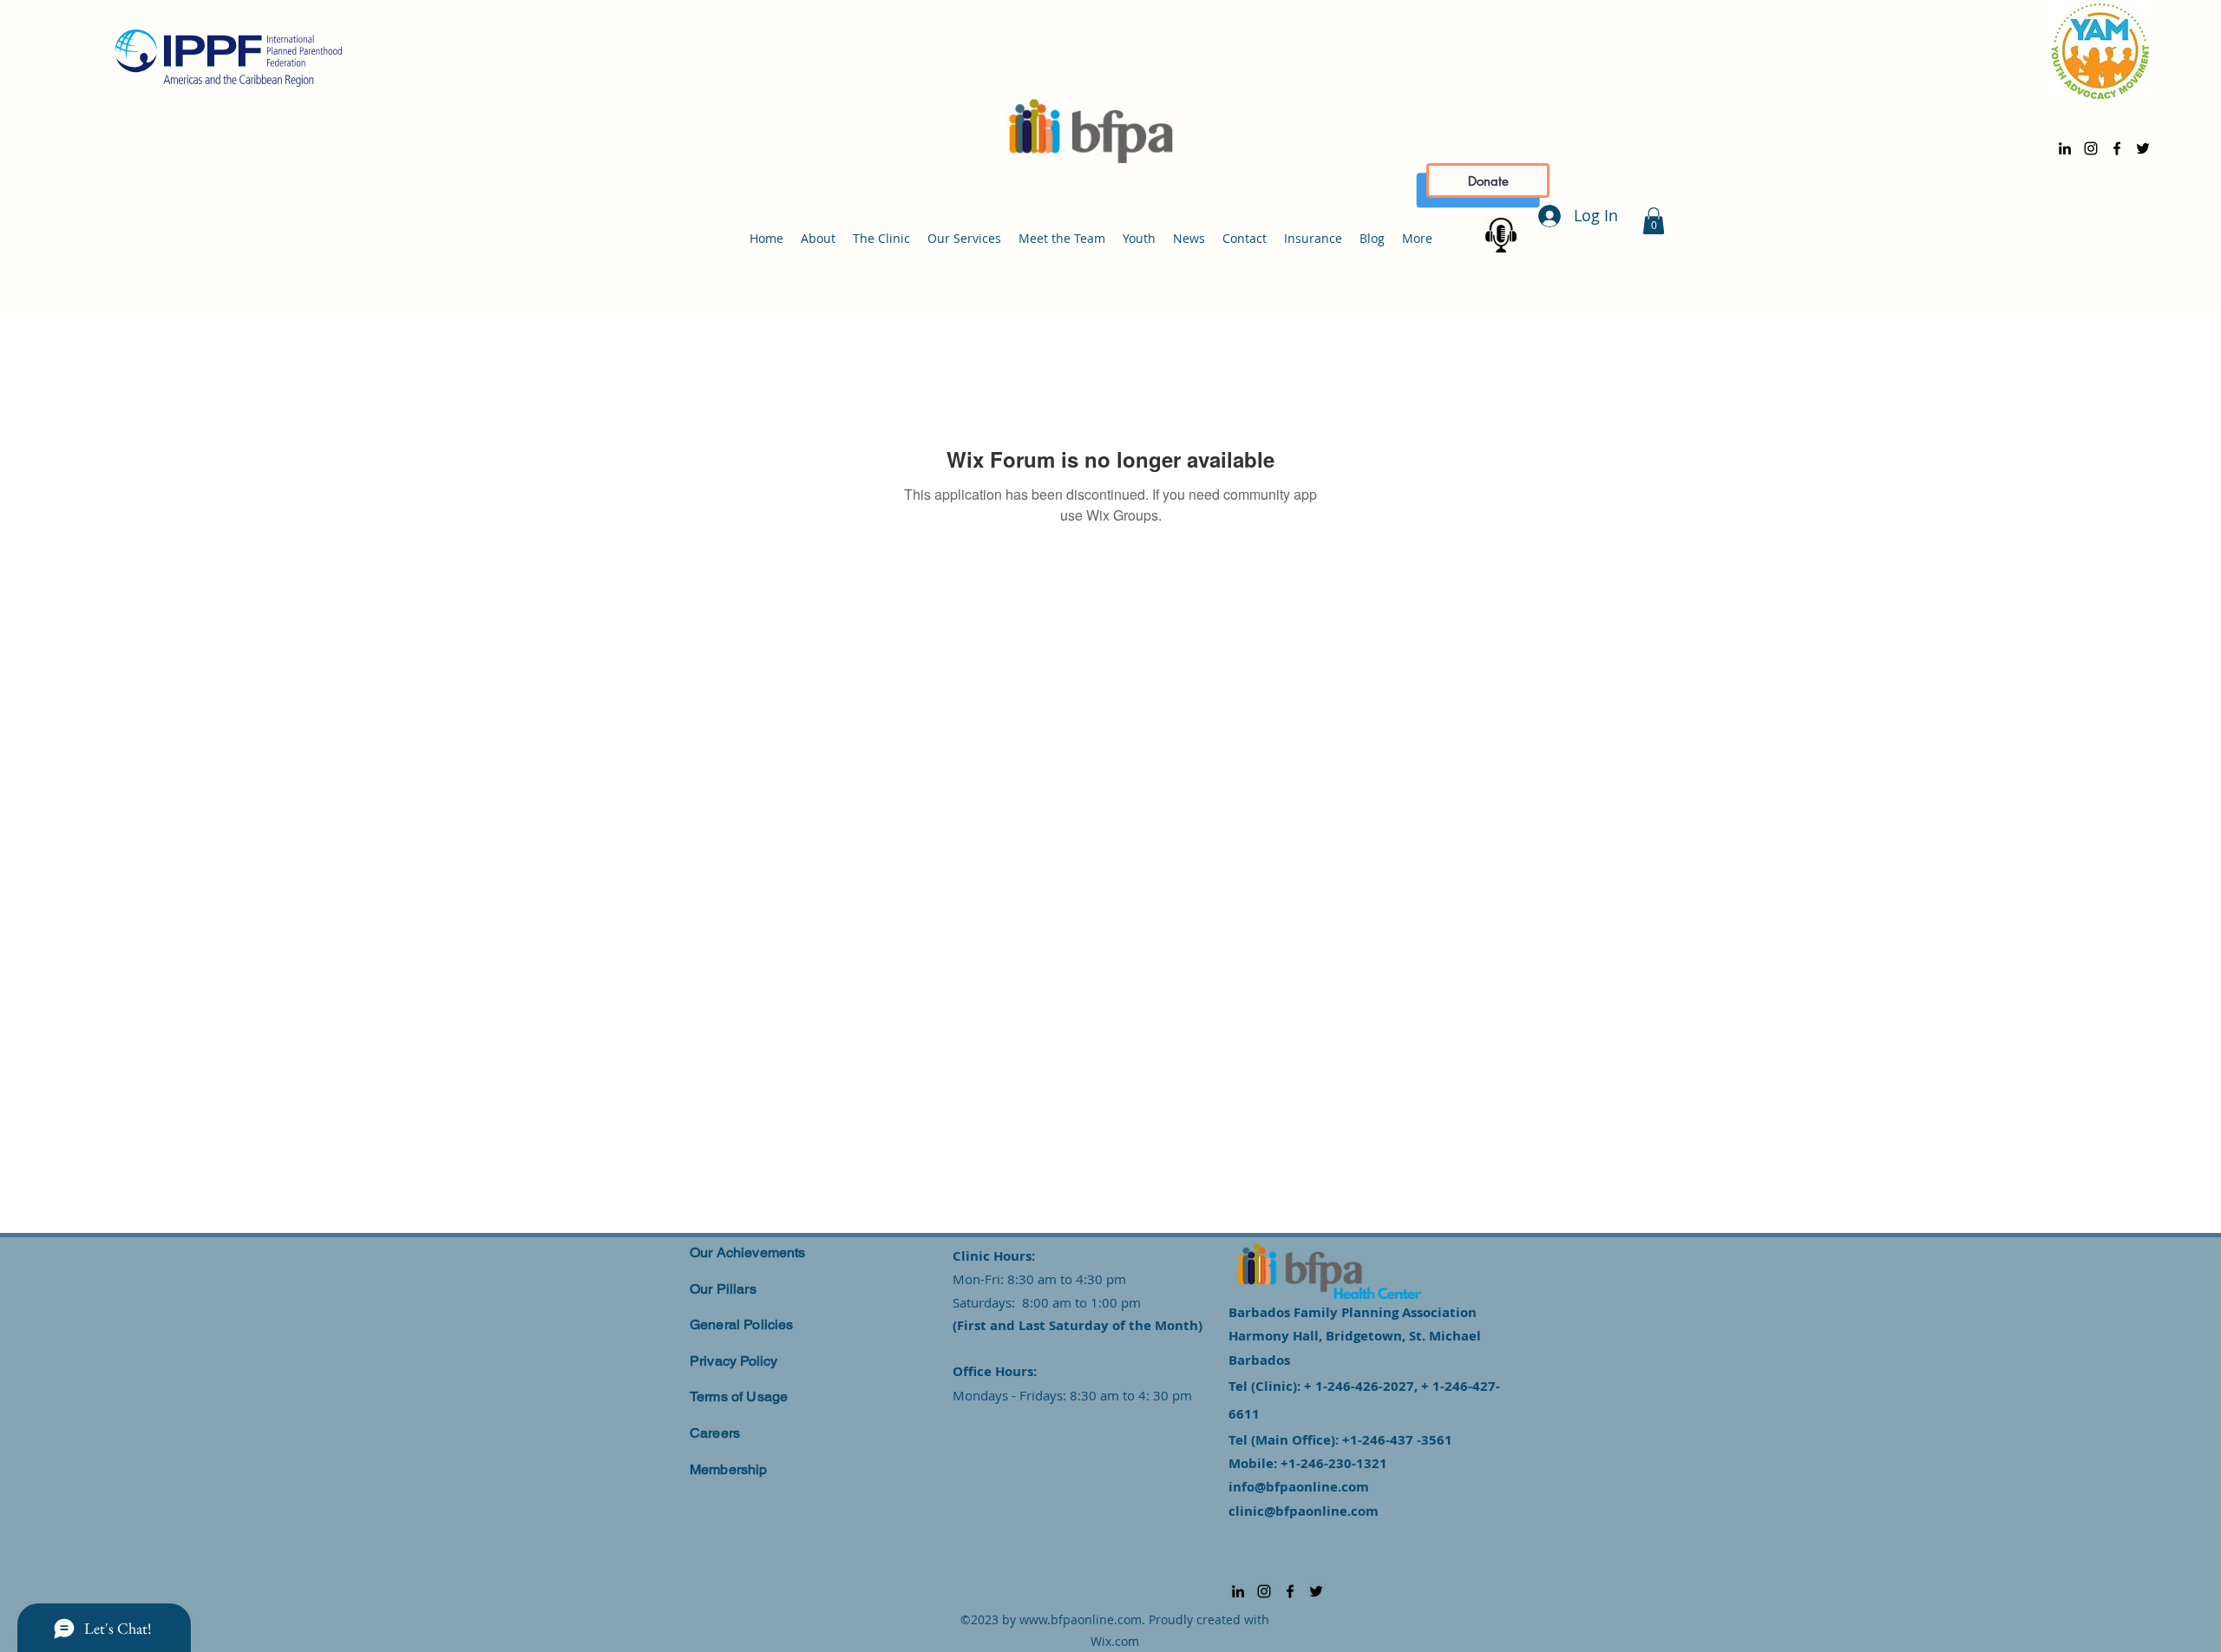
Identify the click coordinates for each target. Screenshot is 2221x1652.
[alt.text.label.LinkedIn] (2065, 148)
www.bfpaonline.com (1081, 1619)
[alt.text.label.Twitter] (2143, 148)
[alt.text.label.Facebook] (2117, 148)
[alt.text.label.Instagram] (2091, 148)
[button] (1654, 221)
